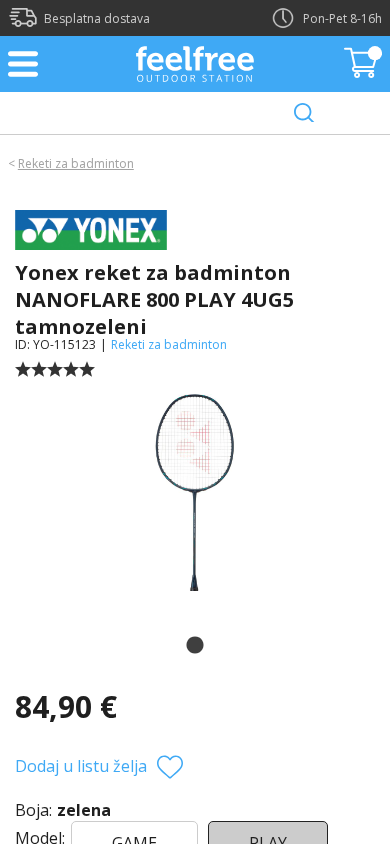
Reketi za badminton (76, 163)
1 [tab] (195, 646)
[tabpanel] (195, 489)
